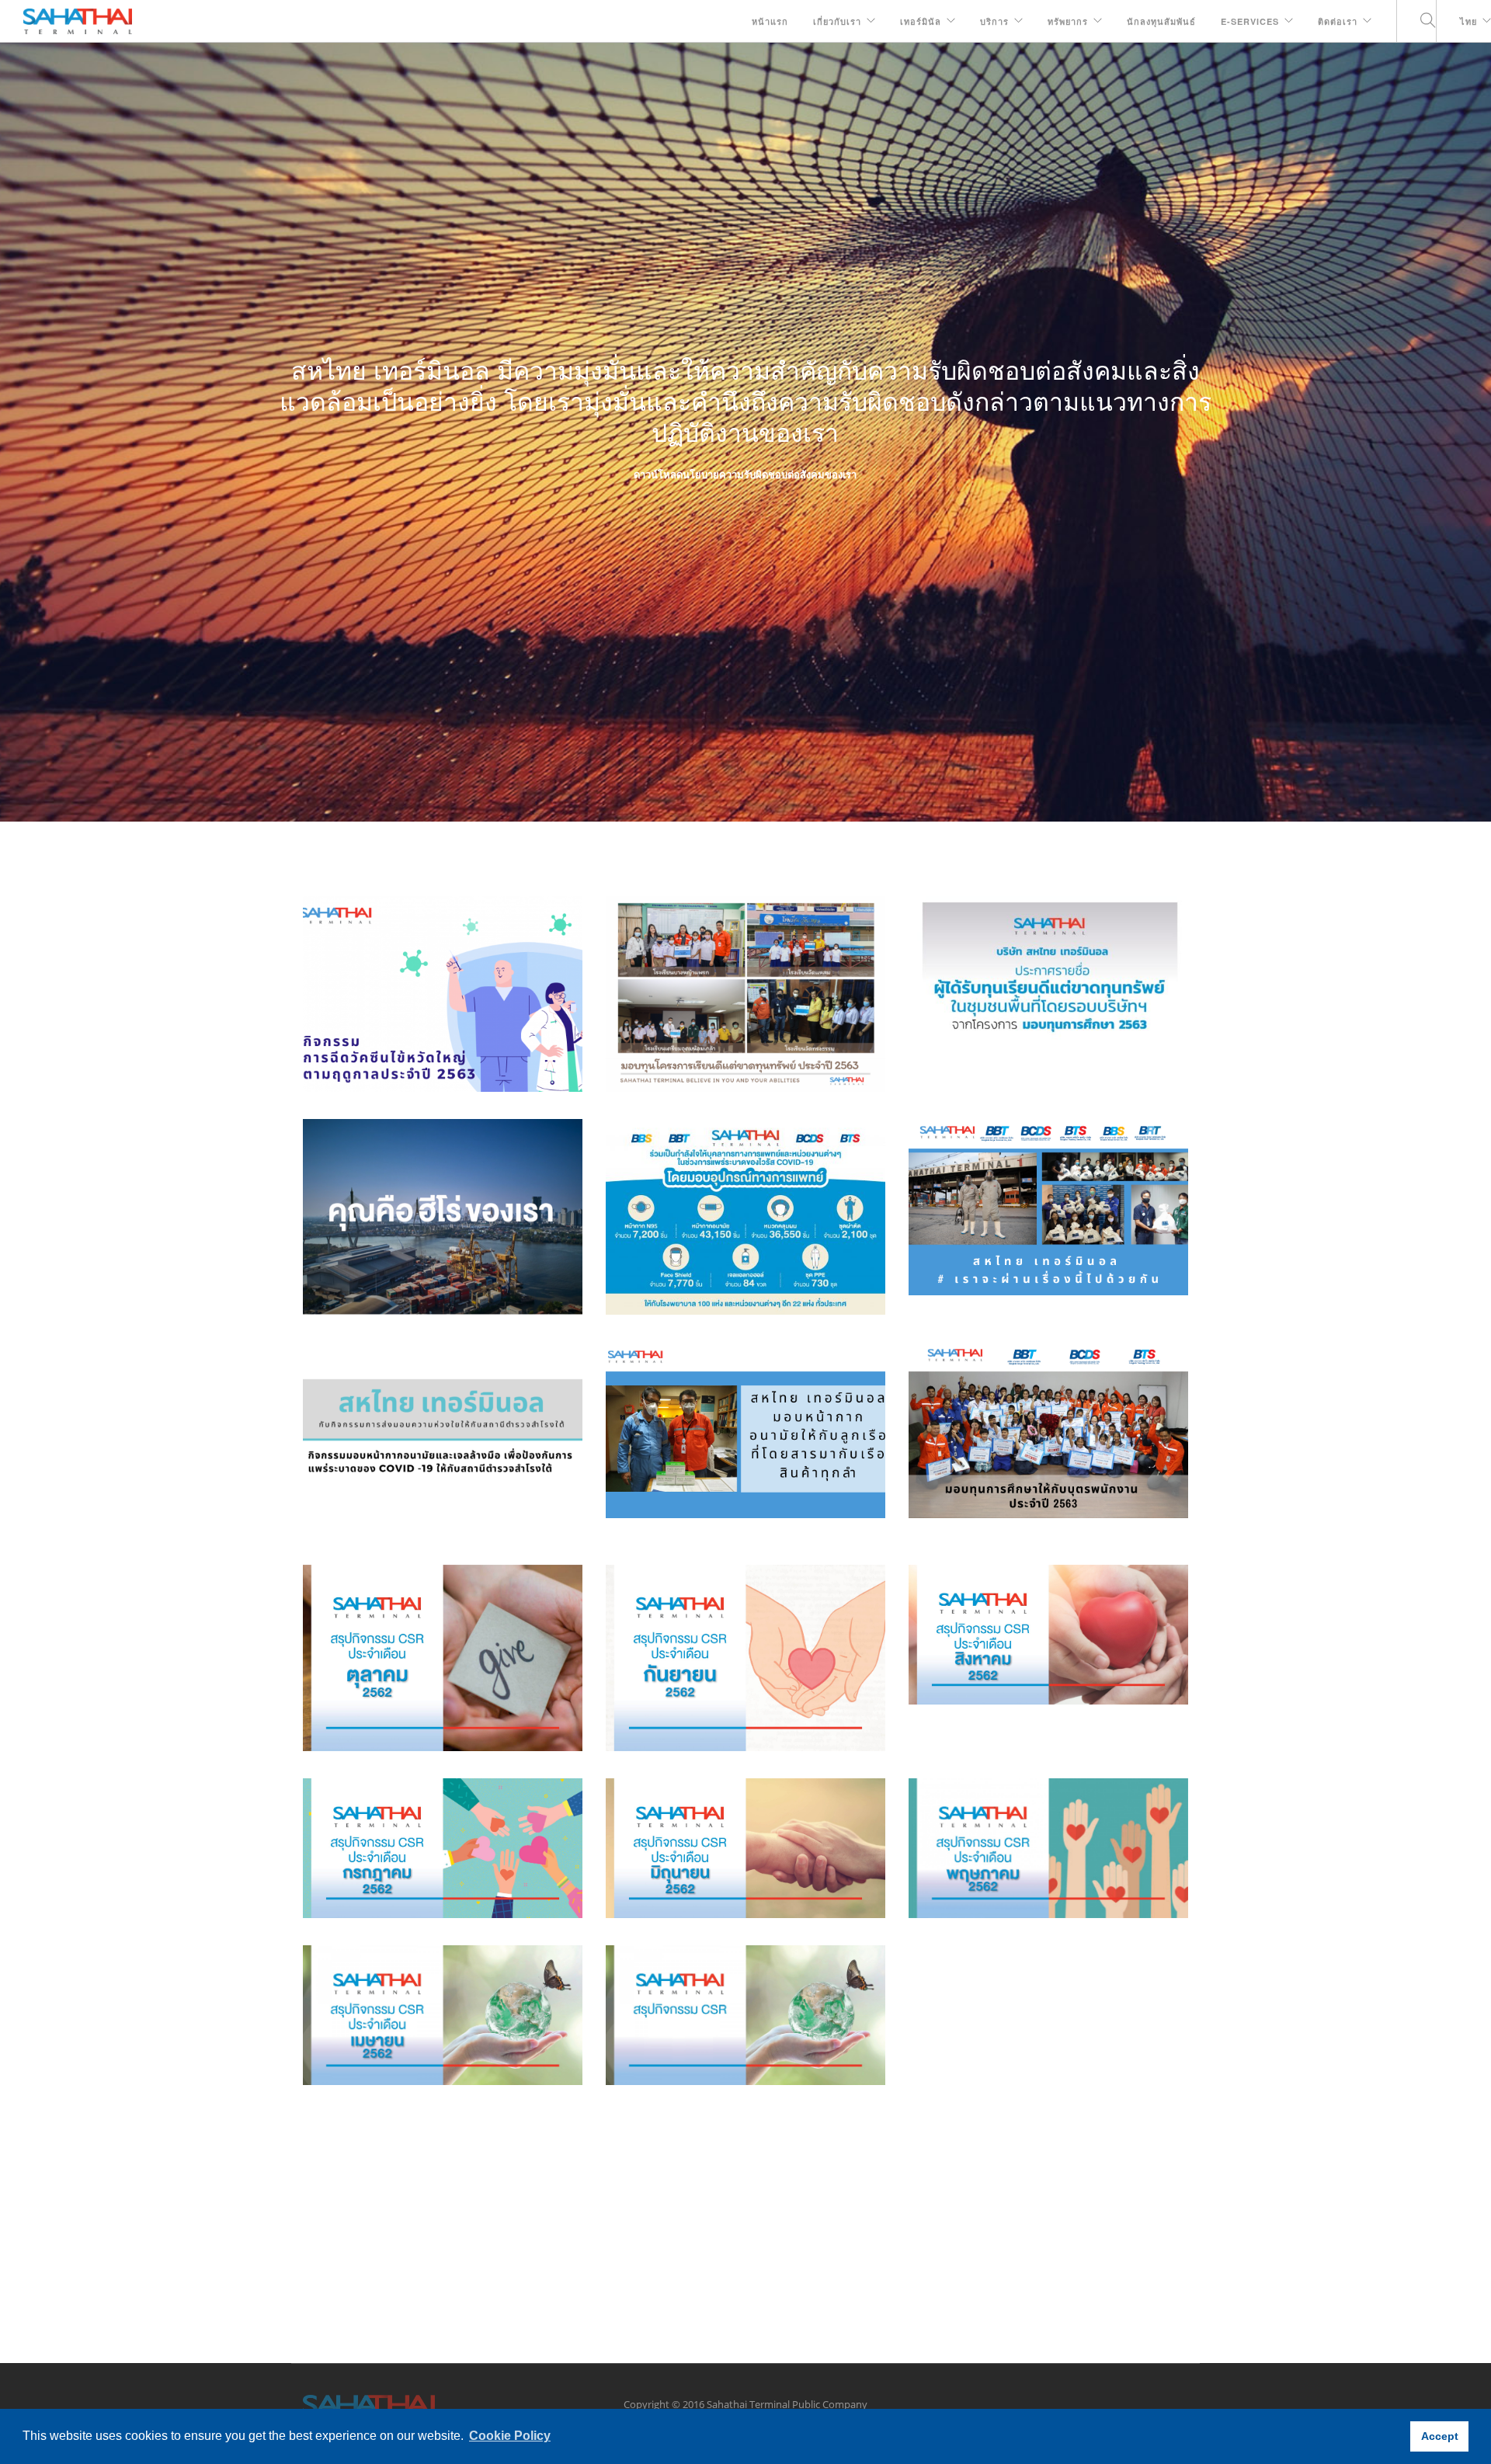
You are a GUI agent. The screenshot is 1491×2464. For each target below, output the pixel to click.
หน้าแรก (770, 21)
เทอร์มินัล (921, 21)
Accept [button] (1440, 2436)
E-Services (1250, 21)
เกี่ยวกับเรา (837, 21)
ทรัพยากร (1068, 21)
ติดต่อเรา (1338, 21)
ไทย (1468, 21)
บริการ (994, 21)
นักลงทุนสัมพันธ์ (1161, 21)
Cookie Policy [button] (510, 2436)
